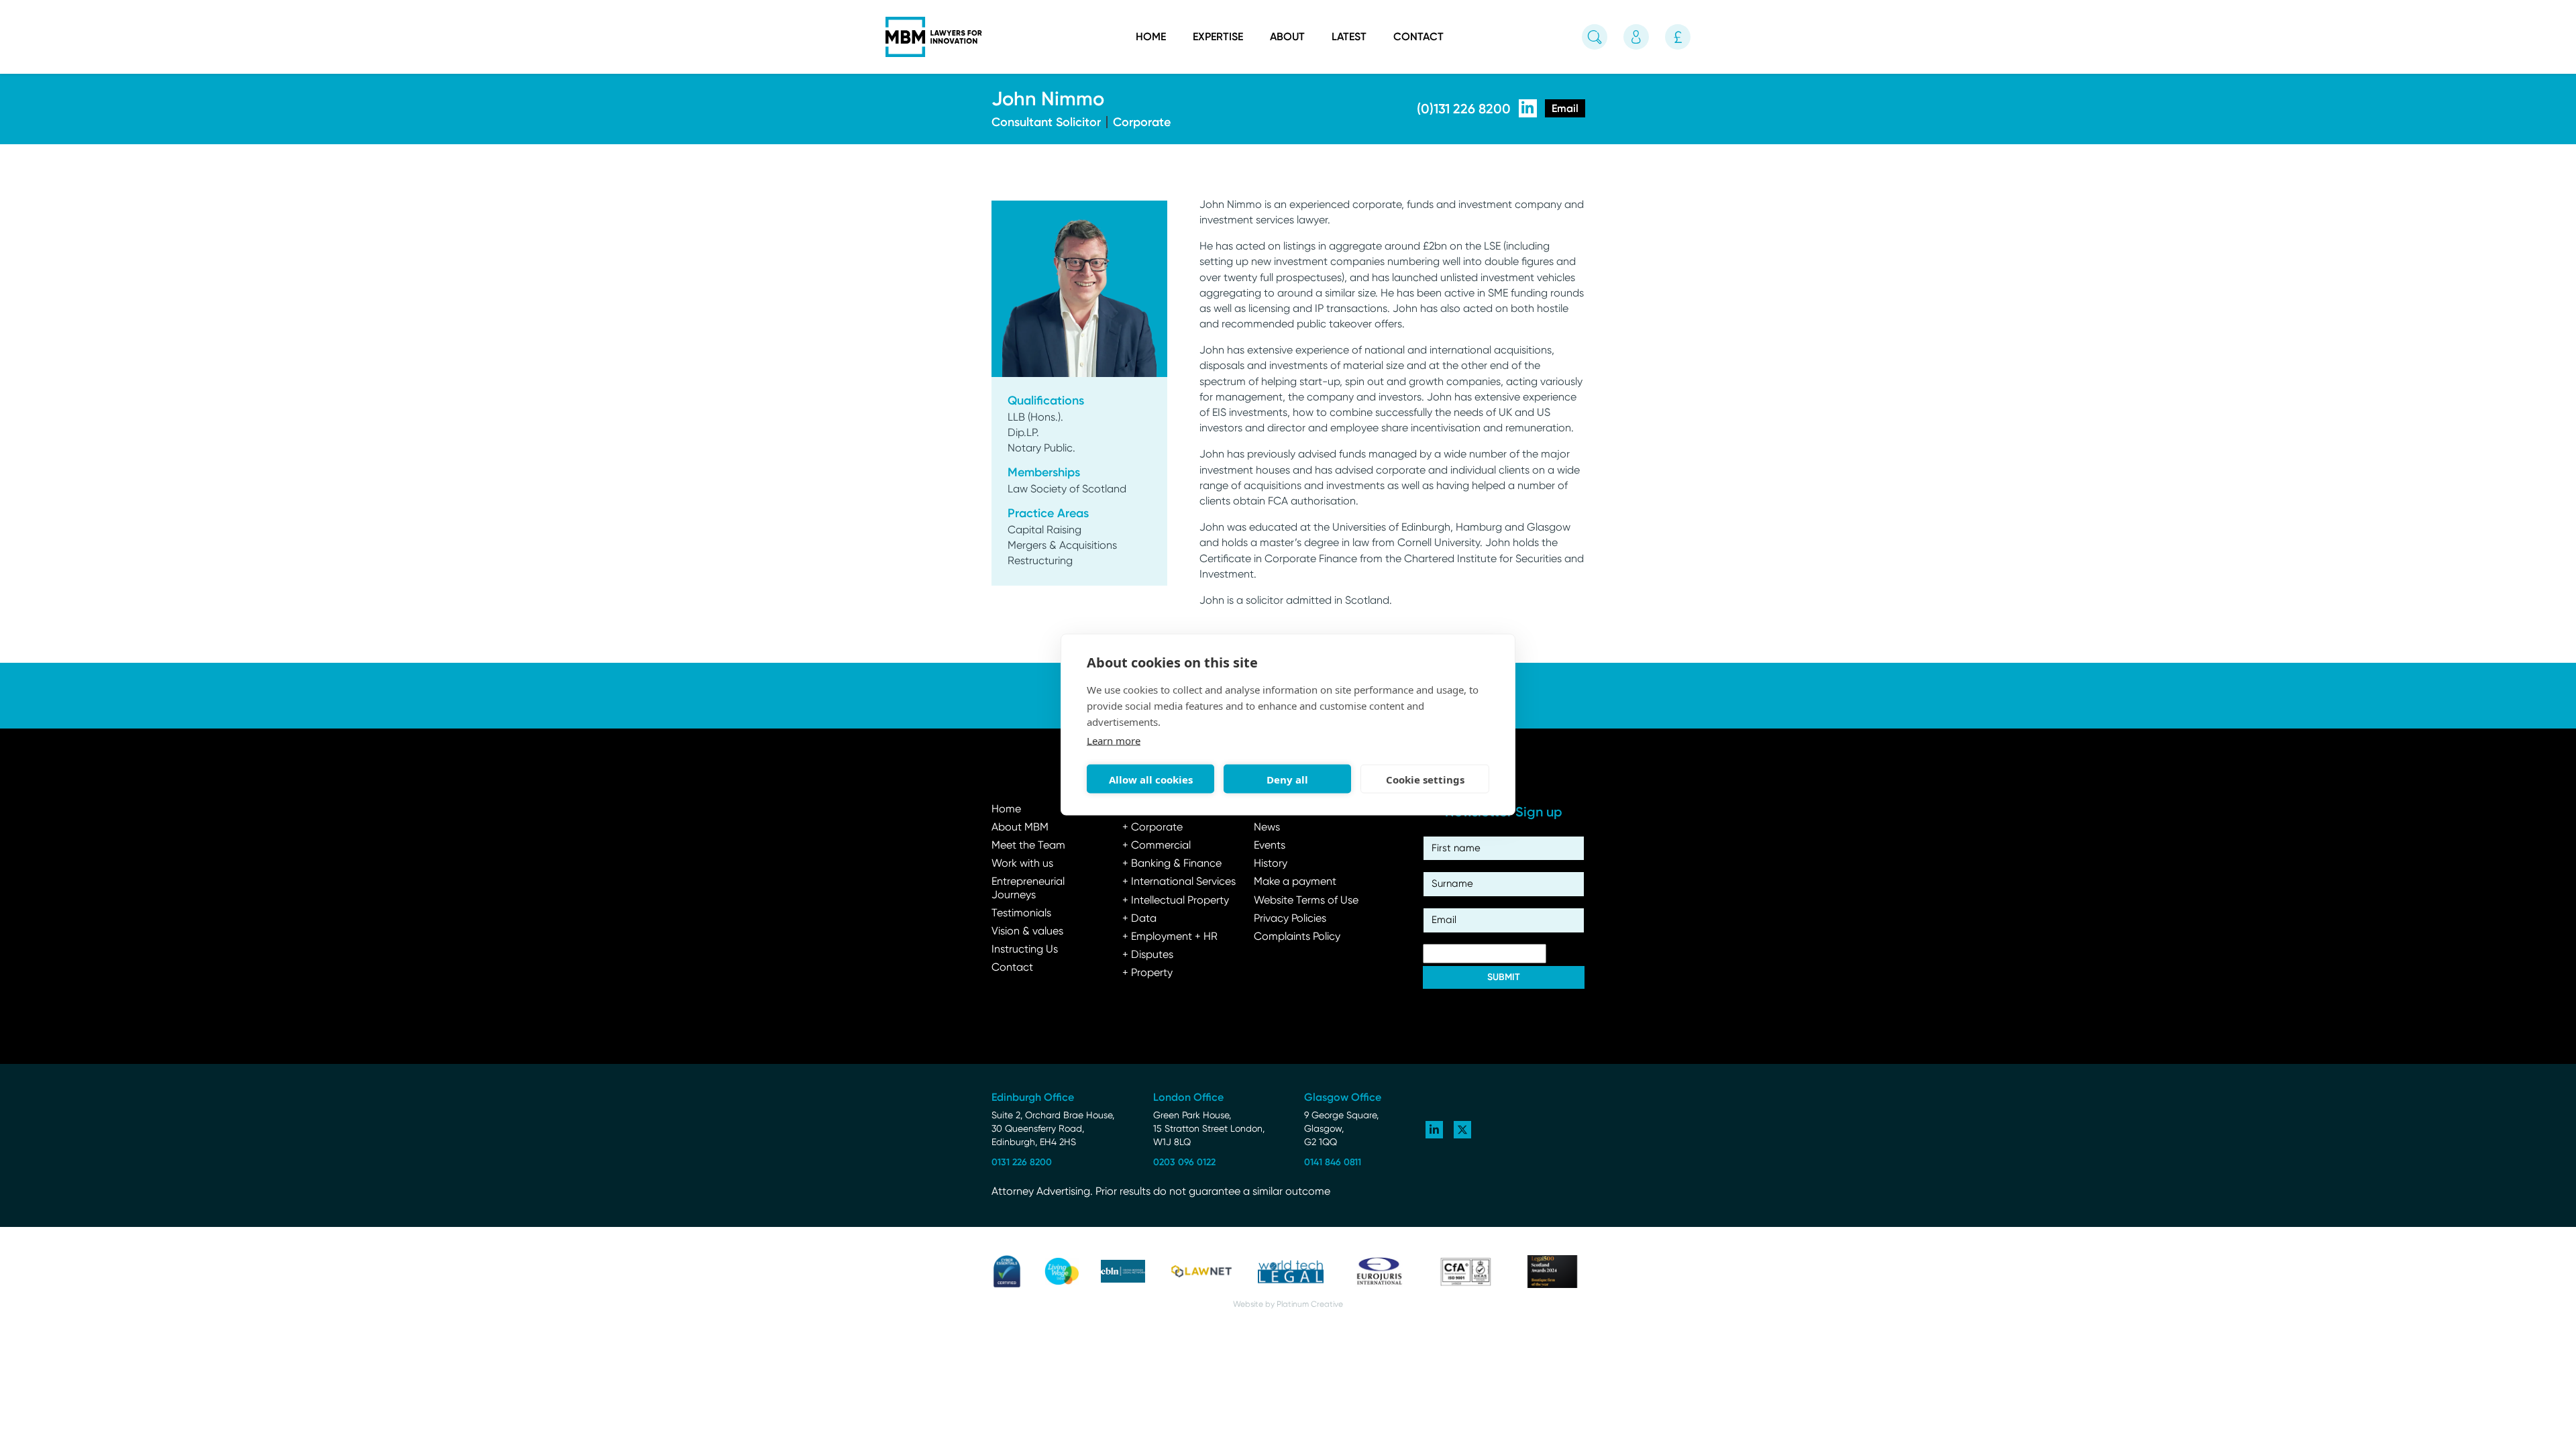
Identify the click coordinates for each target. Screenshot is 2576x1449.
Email (1565, 108)
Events (1270, 846)
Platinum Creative (1310, 1305)
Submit (1504, 977)
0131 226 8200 (1022, 1162)
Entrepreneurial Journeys (1028, 889)
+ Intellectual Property (1176, 901)
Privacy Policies (1290, 919)
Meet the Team (1028, 846)
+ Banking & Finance (1172, 864)
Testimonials (1021, 914)
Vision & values (1027, 932)
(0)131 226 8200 (1464, 109)
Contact (1418, 37)
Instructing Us (1025, 950)
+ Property (1147, 973)
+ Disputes (1148, 955)
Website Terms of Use (1306, 901)
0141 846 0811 (1333, 1162)
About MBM (1020, 828)
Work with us (1022, 864)
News (1267, 828)
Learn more (1114, 741)
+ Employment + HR (1170, 937)
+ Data (1139, 919)
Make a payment (1295, 882)
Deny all (1287, 779)
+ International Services (1179, 882)
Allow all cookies (1151, 779)
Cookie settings (1425, 779)
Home (1151, 37)
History (1271, 864)
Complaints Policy (1297, 937)
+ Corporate (1152, 828)
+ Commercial (1157, 846)
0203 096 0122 (1184, 1162)
